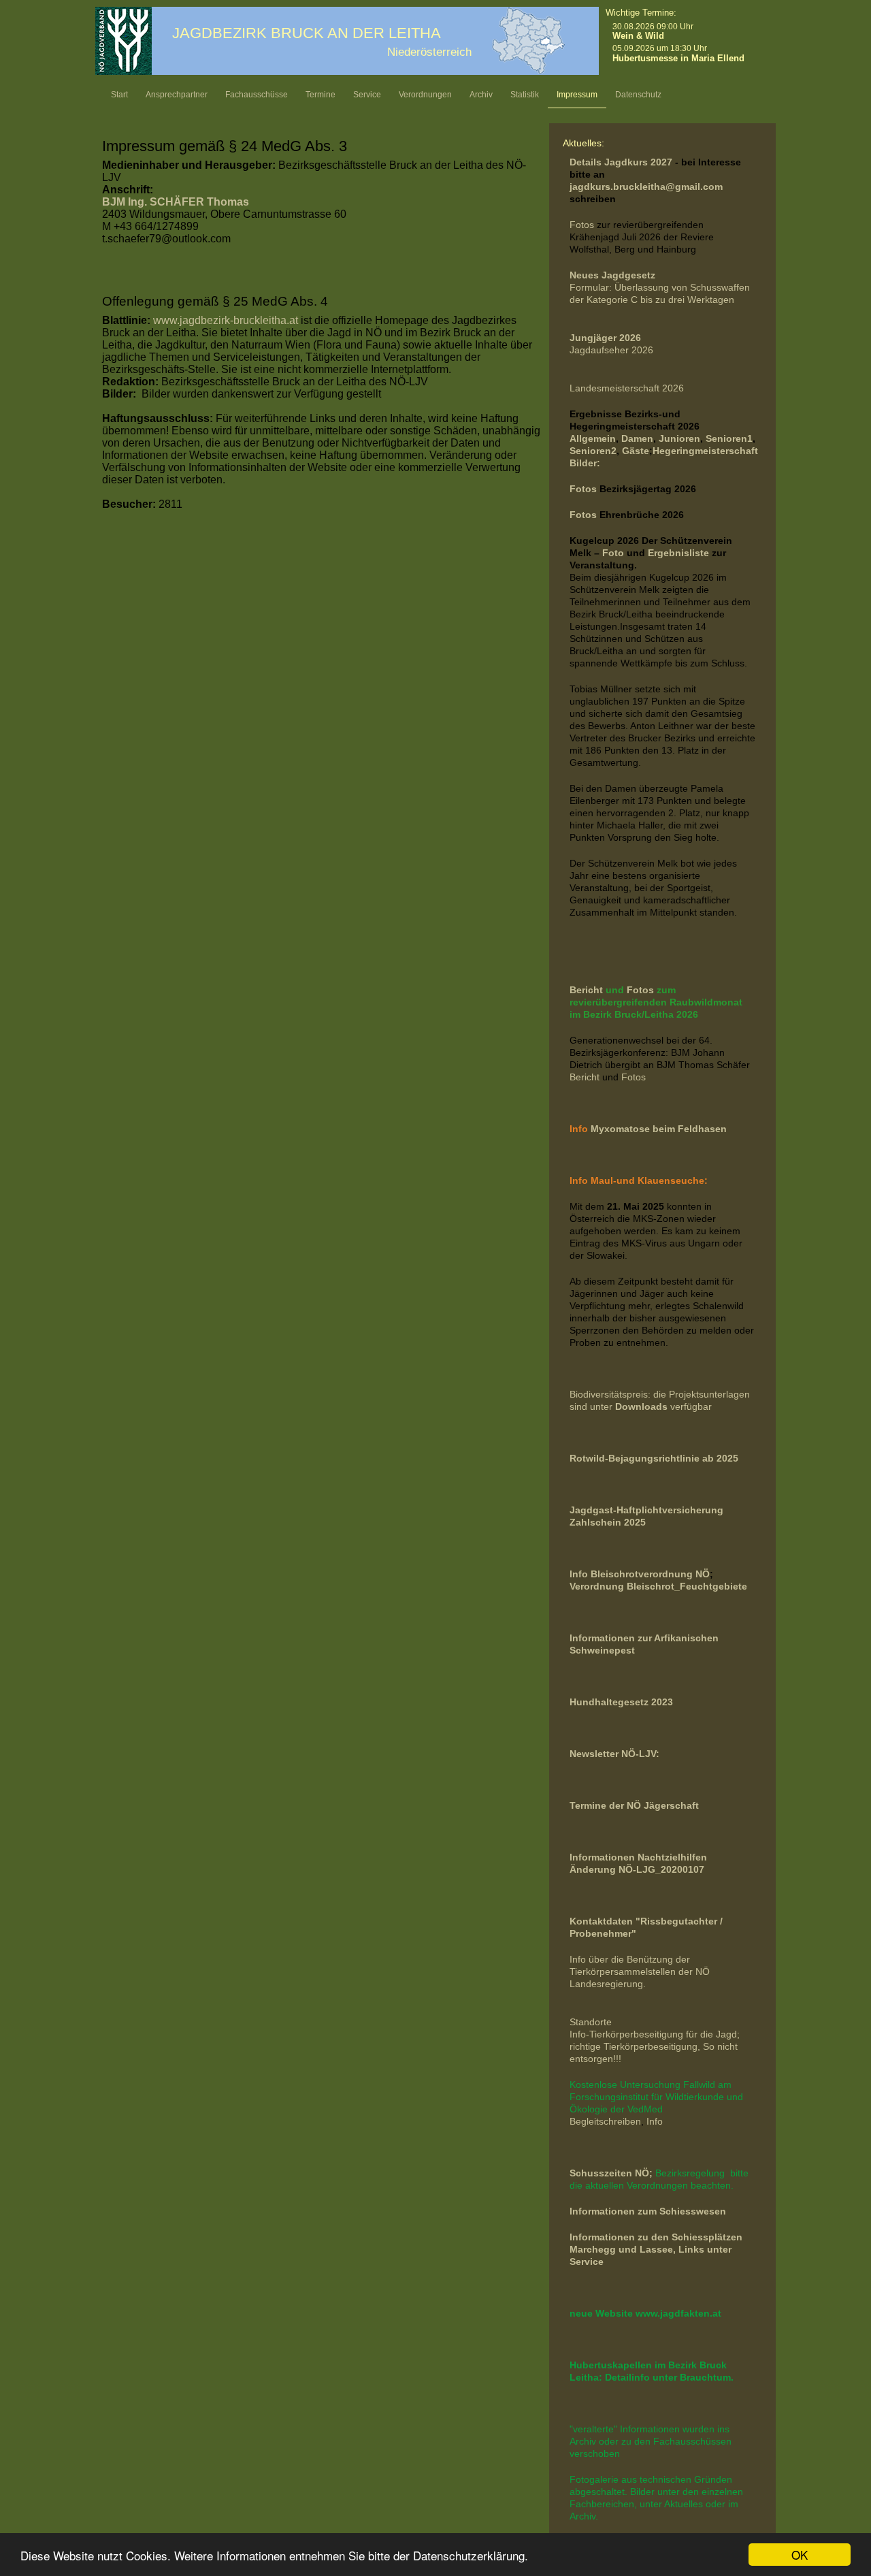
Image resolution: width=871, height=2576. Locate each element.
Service (367, 95)
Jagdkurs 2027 (638, 162)
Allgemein (593, 438)
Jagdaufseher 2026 (611, 350)
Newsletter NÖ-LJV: (614, 1754)
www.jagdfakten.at (678, 2313)
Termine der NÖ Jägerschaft (634, 1805)
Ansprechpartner (177, 95)
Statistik (525, 95)
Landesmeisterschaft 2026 (627, 388)
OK (800, 2555)
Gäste (636, 451)
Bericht (588, 990)
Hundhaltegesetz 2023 (621, 1702)
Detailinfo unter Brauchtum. (669, 2377)
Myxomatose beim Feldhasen (659, 1129)
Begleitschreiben (605, 2121)
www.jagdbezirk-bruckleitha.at (226, 320)
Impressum (577, 95)
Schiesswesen (693, 2211)
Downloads (643, 1406)
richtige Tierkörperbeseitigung (634, 2046)
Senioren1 (729, 438)
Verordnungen (425, 95)
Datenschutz (638, 95)
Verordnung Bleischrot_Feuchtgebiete (658, 1586)
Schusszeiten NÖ (609, 2173)
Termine (321, 95)
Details (586, 162)
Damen (637, 438)
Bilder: (585, 463)
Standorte (591, 2022)
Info (655, 2121)
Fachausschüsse (257, 95)
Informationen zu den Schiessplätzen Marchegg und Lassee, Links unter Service (656, 2249)
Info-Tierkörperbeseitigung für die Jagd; (656, 2034)
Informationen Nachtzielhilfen (638, 1857)
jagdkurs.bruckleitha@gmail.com (646, 187)
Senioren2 (593, 451)
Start (119, 95)
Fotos (582, 225)
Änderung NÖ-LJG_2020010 (634, 1869)
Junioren (679, 438)
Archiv (481, 95)
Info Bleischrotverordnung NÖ (640, 1574)
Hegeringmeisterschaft (705, 451)
